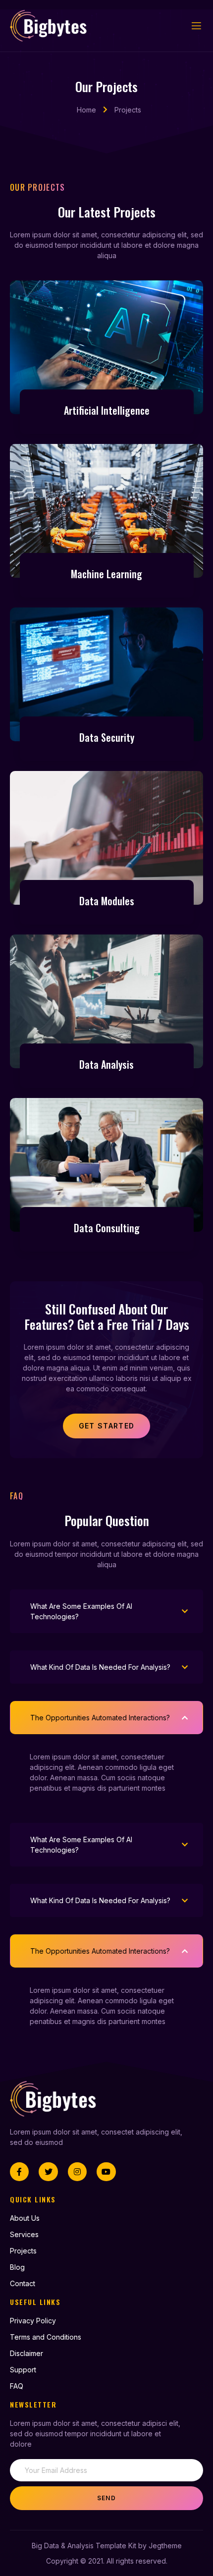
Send (106, 2498)
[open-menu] (197, 26)
